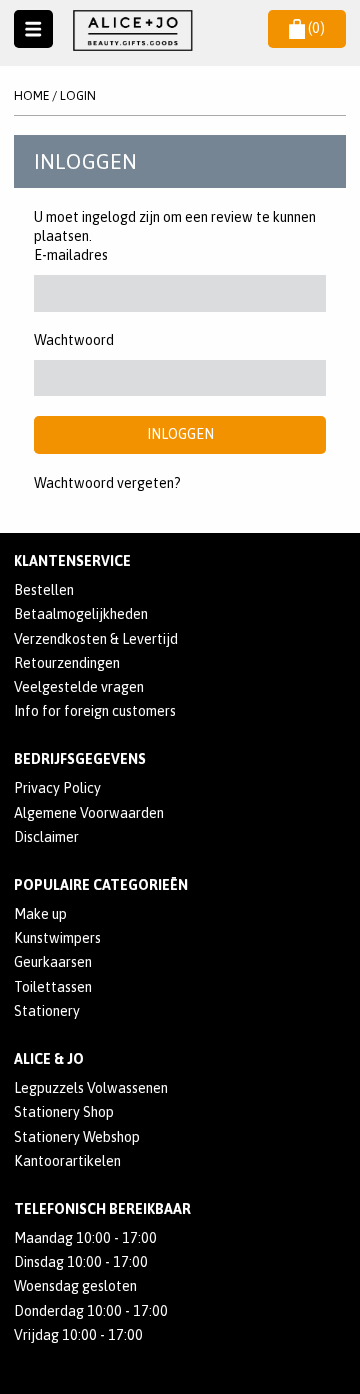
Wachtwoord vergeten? (107, 483)
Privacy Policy (57, 788)
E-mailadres (71, 255)
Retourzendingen (67, 663)
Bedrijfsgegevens (80, 759)
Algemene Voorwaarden (89, 813)
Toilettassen (53, 987)
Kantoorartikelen (67, 1161)
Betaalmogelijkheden (81, 614)
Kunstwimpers (57, 938)
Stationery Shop (64, 1112)
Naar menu (33, 29)
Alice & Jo (49, 1059)
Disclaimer (46, 837)
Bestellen (44, 590)
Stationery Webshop (77, 1137)
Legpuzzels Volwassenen (91, 1088)
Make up (40, 914)
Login (78, 95)
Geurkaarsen (53, 962)
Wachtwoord (74, 340)
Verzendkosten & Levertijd (96, 639)
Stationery (47, 1011)
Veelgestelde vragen (79, 687)
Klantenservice (72, 561)
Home (31, 95)
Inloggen (180, 434)
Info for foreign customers (95, 711)
